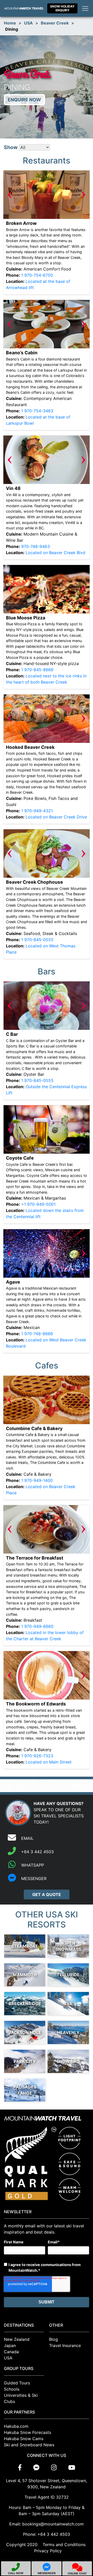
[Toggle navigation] (85, 9)
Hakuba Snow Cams (24, 2439)
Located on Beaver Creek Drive (56, 817)
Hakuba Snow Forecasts (28, 2432)
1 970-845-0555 (37, 940)
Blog (53, 2339)
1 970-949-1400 (37, 1480)
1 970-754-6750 (37, 275)
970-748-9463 (36, 546)
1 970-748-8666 (37, 1334)
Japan (10, 2345)
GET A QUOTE (47, 1894)
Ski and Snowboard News (29, 2445)
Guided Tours (17, 2383)
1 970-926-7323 (37, 1756)
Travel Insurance (65, 2345)
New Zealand (17, 2339)
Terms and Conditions (64, 2545)
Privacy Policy (48, 2551)
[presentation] (10, 195)
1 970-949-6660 (37, 1626)
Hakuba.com (16, 2426)
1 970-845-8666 (37, 670)
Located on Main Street (49, 1762)
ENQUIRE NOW (24, 100)
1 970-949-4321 (37, 811)
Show (11, 147)
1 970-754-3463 (37, 411)
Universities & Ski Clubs (21, 2398)
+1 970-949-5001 (38, 1204)
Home (10, 23)
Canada (11, 2352)
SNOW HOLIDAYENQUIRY (62, 8)
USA (28, 23)
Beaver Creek (55, 23)
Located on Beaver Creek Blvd (55, 553)
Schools (12, 2389)
